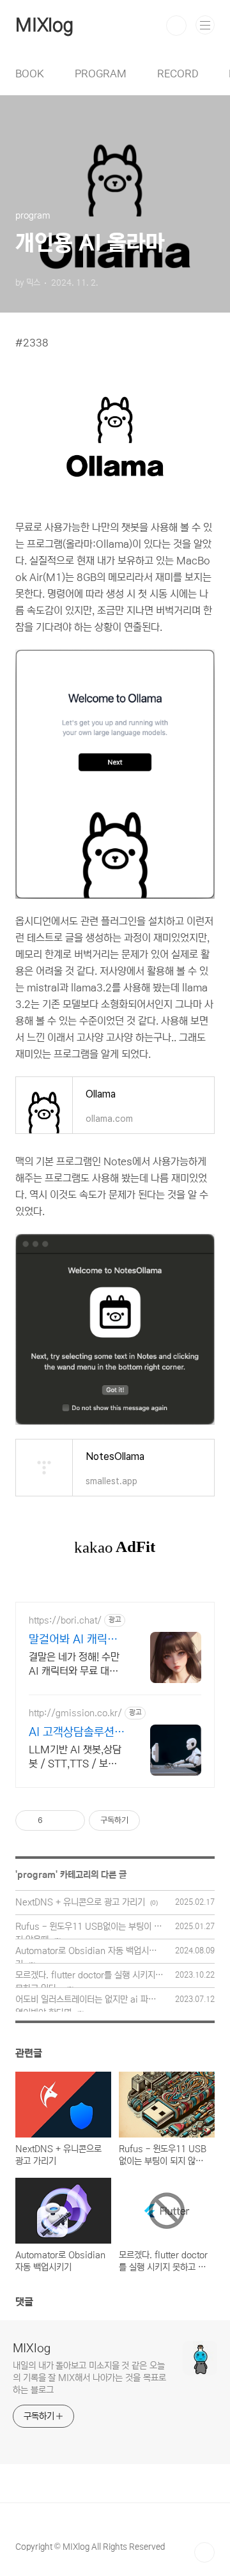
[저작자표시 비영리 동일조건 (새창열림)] (157, 1820)
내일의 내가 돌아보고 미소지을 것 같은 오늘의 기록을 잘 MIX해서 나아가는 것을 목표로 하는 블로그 (89, 2378)
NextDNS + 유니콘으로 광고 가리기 (80, 1902)
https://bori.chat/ (65, 1620)
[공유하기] (55, 1820)
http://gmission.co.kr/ (75, 1713)
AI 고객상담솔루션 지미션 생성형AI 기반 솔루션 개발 (73, 1733)
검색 (176, 26)
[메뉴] (205, 25)
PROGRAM (101, 74)
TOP (204, 2552)
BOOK (30, 74)
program (36, 1875)
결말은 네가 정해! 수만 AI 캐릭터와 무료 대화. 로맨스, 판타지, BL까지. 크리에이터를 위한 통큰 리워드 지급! (75, 1664)
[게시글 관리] (71, 1820)
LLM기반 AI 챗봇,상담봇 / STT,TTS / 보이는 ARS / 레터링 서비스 (75, 1757)
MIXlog (44, 26)
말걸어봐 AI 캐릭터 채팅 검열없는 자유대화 (73, 1640)
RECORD (178, 74)
